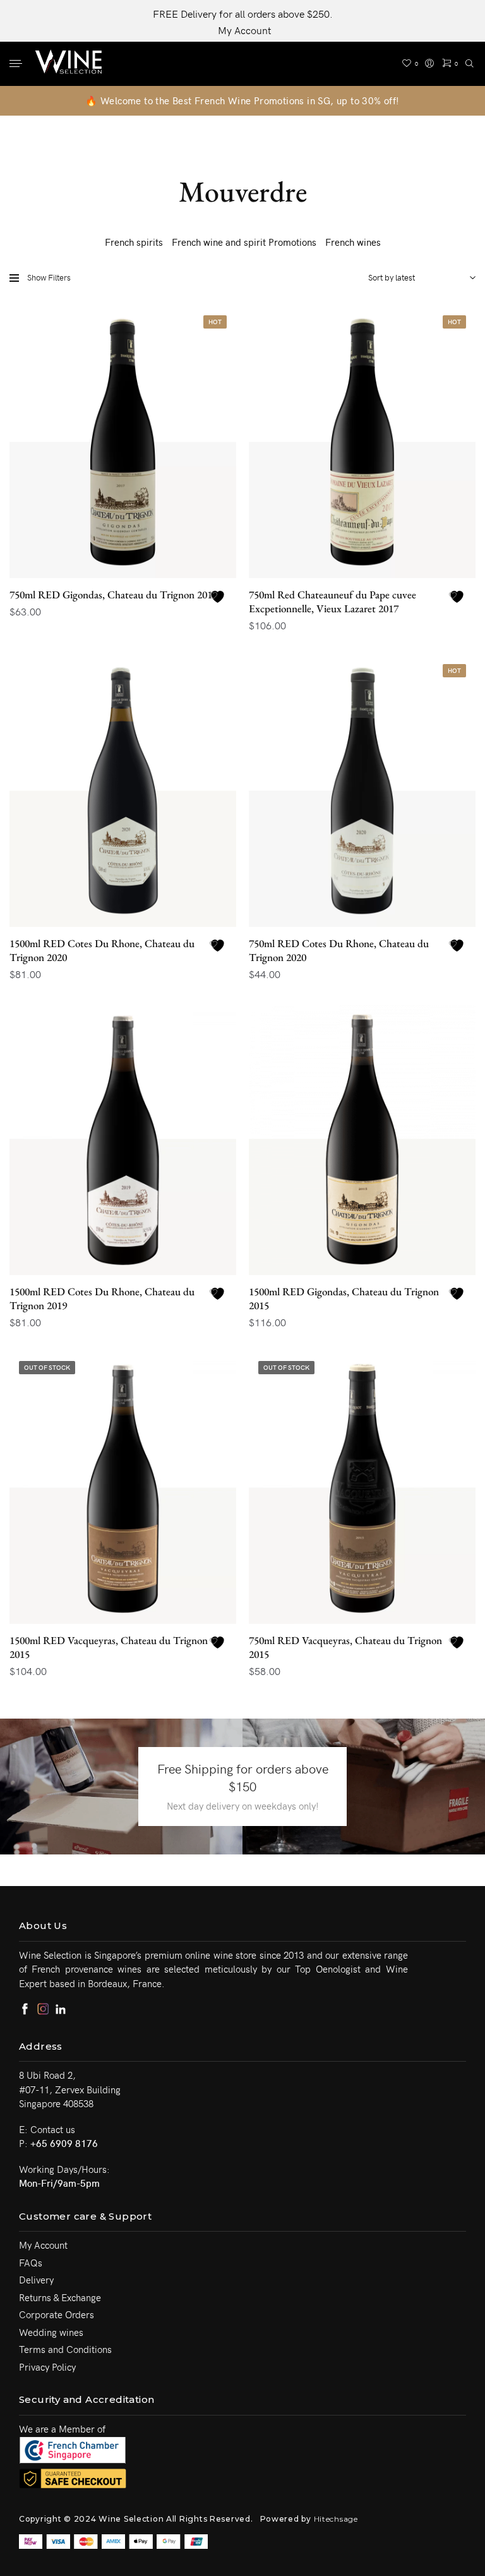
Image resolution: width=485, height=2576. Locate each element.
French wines (353, 242)
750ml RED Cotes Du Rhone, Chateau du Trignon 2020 (339, 950)
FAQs (31, 2263)
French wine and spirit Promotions (244, 242)
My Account (244, 30)
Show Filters (49, 277)
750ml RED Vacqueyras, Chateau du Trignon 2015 (345, 1647)
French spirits (134, 242)
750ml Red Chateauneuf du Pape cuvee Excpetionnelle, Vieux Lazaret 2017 (332, 602)
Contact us (53, 2129)
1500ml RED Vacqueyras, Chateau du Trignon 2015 (109, 1647)
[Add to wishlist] (219, 597)
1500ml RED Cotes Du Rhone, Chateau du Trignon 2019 (102, 1298)
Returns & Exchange (60, 2297)
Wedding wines (51, 2332)
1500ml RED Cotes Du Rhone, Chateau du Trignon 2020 (102, 950)
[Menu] (17, 64)
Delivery (36, 2280)
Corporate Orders (57, 2314)
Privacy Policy (47, 2367)
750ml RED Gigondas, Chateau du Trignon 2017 (113, 595)
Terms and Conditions (65, 2349)
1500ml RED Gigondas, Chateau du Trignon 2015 (344, 1298)
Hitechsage (336, 2519)
